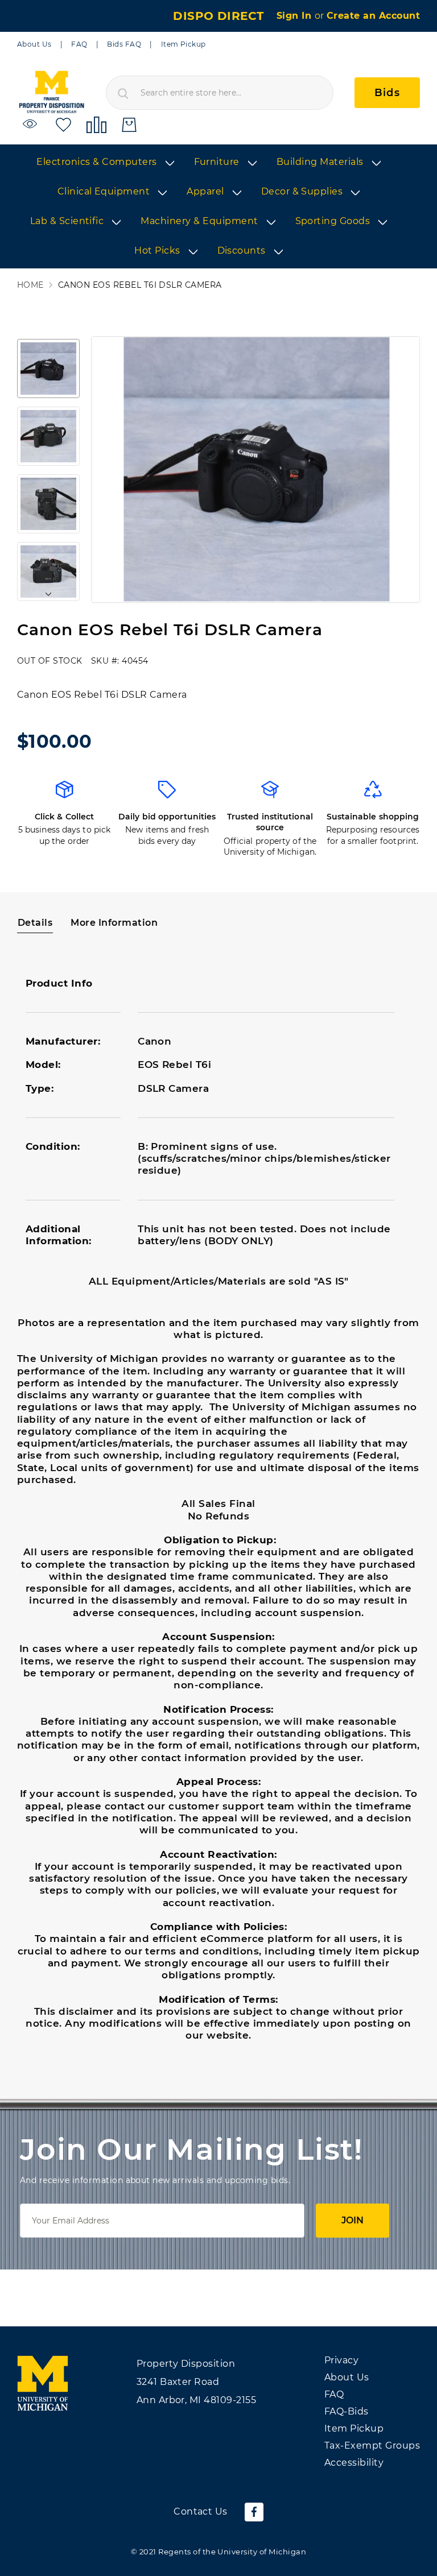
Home (30, 285)
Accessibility (354, 2463)
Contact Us (201, 2511)
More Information (114, 923)
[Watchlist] (32, 124)
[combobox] (220, 93)
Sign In (296, 16)
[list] (218, 207)
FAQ (79, 44)
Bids (387, 93)
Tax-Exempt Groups (372, 2445)
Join (353, 2220)
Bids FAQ (124, 44)
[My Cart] (129, 125)
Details (35, 923)
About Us (34, 44)
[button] (48, 368)
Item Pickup (184, 44)
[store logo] (51, 92)
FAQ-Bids (347, 2411)
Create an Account (373, 16)
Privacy (341, 2360)
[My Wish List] (63, 124)
